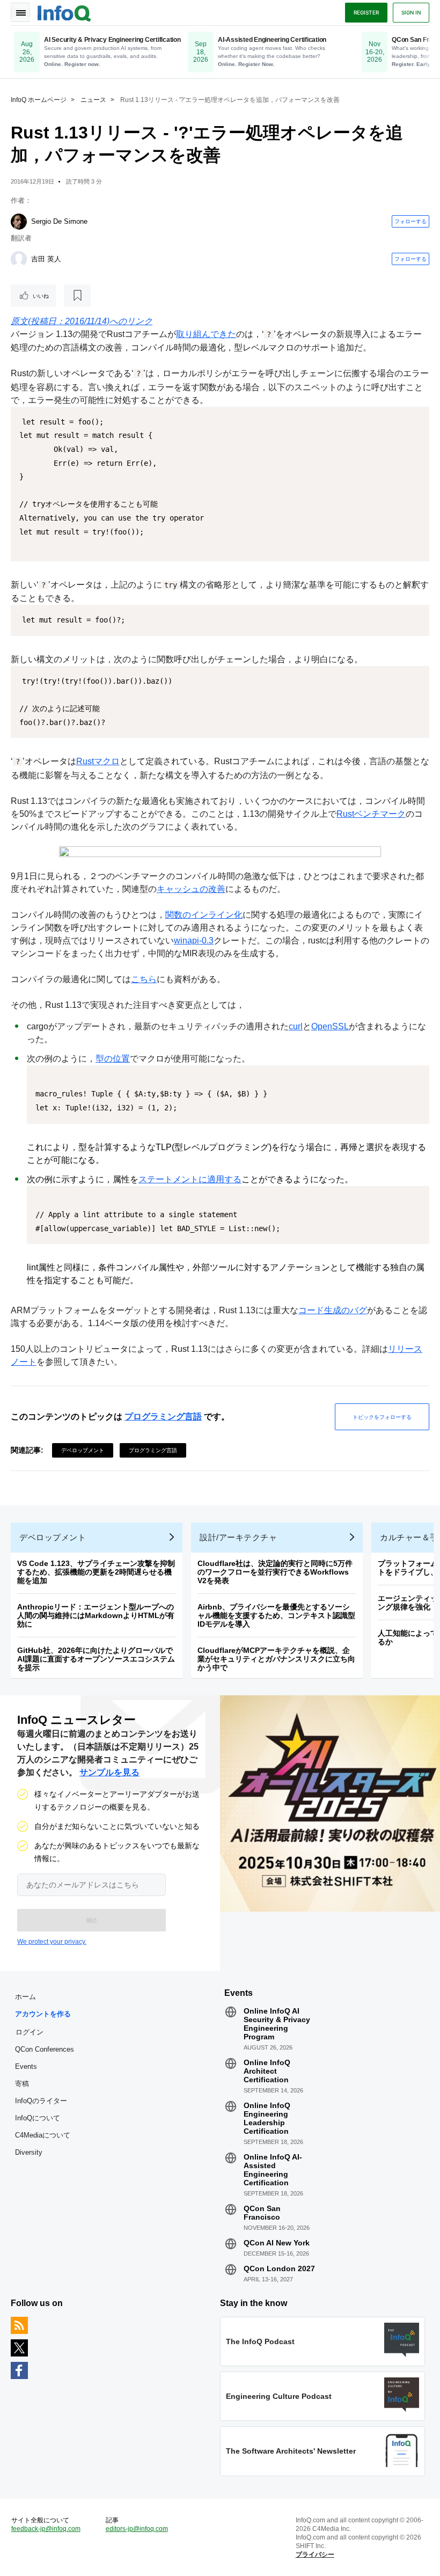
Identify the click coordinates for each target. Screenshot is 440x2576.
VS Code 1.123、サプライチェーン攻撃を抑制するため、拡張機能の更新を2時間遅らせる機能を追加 (96, 1572)
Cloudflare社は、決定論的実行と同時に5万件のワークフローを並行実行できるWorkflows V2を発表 (275, 1572)
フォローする (410, 221)
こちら (144, 979)
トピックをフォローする (382, 1417)
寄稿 (22, 2084)
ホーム (25, 1997)
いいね (41, 296)
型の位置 (113, 1059)
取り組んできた (206, 334)
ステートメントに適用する (190, 1179)
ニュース (93, 100)
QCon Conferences (45, 2049)
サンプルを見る (109, 1772)
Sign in (411, 12)
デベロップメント (83, 1450)
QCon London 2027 (279, 2268)
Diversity (29, 2152)
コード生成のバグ (333, 1310)
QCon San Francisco (262, 2213)
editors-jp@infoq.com (137, 2529)
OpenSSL (330, 1026)
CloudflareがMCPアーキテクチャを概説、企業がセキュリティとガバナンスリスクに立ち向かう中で (276, 1659)
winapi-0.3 (194, 941)
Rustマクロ (98, 761)
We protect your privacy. (52, 1942)
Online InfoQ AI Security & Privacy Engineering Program (277, 2024)
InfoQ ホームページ (39, 100)
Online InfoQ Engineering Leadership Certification (267, 2118)
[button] (91, 1920)
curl (296, 1026)
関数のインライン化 (204, 915)
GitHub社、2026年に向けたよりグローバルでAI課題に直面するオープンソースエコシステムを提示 (96, 1659)
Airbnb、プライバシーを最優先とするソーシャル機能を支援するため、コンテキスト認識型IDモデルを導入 (276, 1615)
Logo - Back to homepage (64, 12)
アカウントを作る (43, 2014)
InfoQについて (38, 2118)
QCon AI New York (277, 2243)
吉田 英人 (46, 259)
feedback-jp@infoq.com (46, 2529)
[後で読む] (77, 296)
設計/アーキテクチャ (238, 1537)
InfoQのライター (41, 2101)
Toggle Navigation (20, 12)
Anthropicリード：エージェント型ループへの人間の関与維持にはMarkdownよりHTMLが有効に (96, 1615)
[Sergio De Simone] (19, 222)
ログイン (30, 2032)
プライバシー (315, 2555)
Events (26, 2066)
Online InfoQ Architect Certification (267, 2071)
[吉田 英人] (19, 259)
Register (366, 12)
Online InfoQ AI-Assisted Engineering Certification (273, 2170)
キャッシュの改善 (191, 889)
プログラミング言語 (163, 1417)
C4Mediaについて (43, 2135)
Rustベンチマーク (371, 814)
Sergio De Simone (59, 221)
